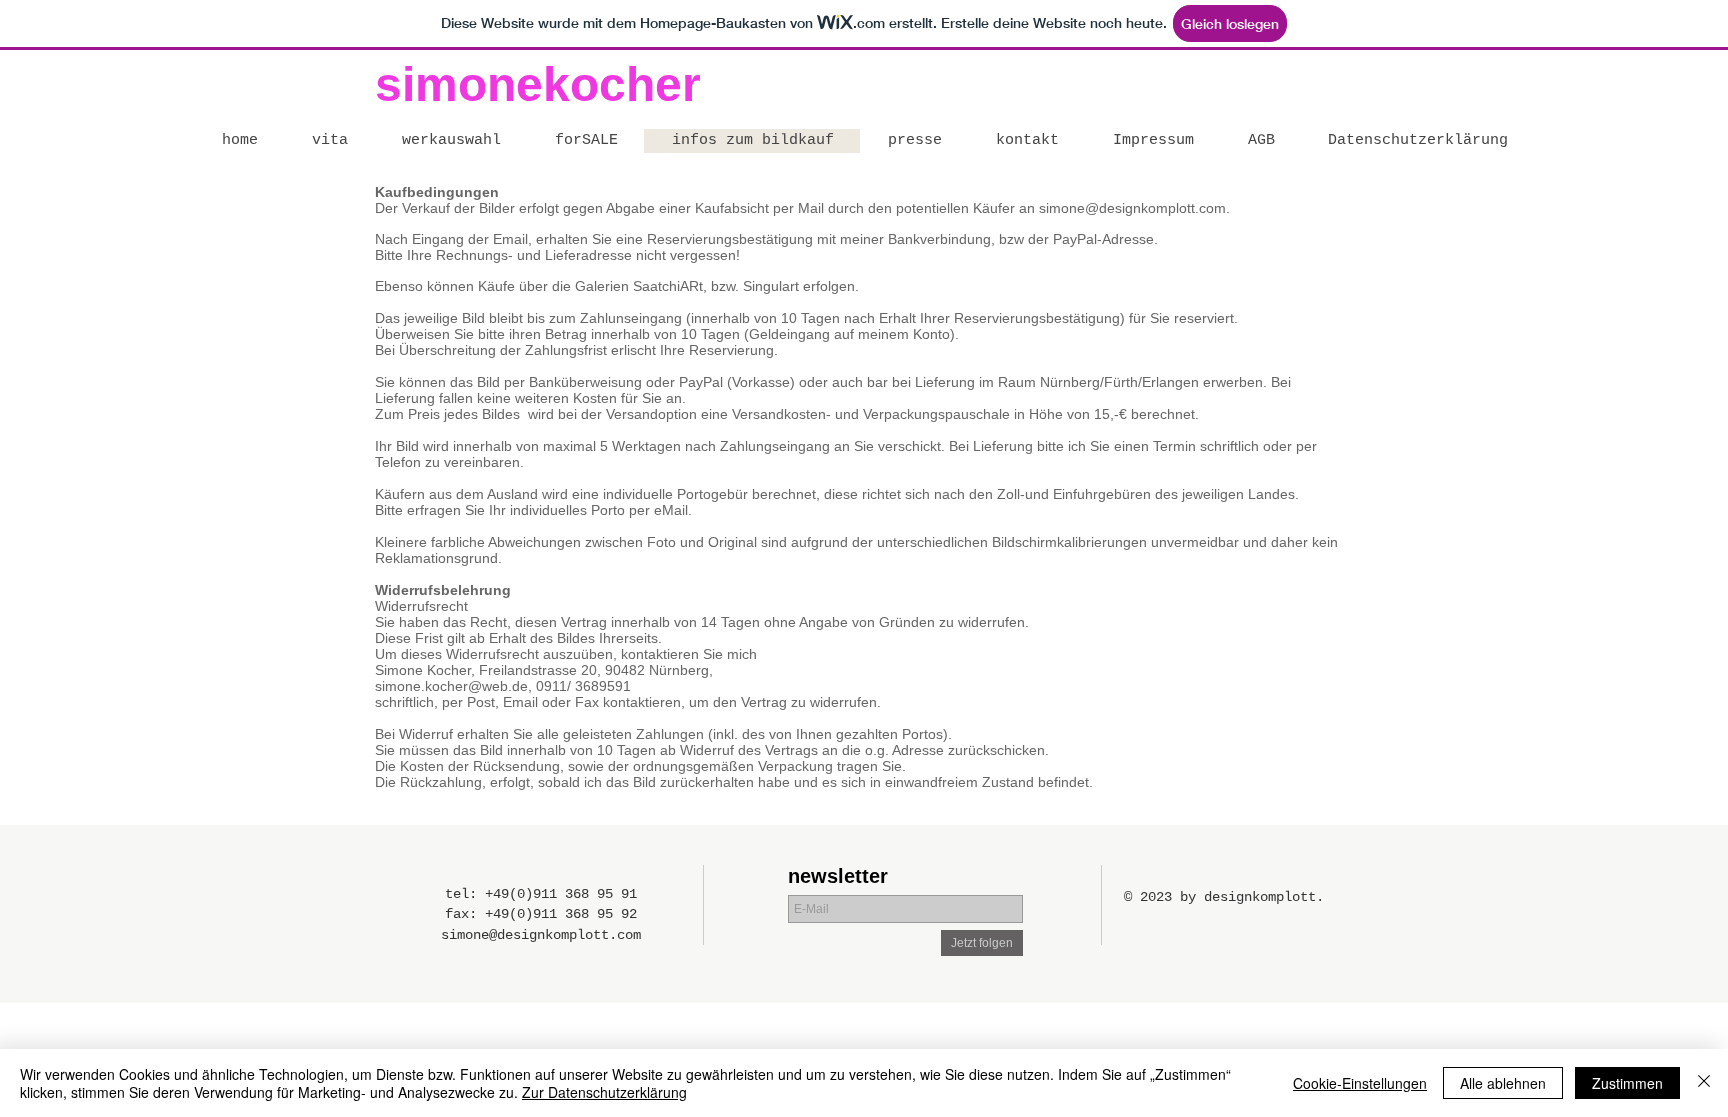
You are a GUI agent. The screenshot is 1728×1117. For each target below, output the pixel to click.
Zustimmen (1627, 1083)
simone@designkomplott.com (1132, 208)
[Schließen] (1704, 1083)
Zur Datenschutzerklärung (604, 1092)
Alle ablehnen (1503, 1083)
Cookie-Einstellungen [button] (1360, 1083)
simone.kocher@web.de (451, 686)
